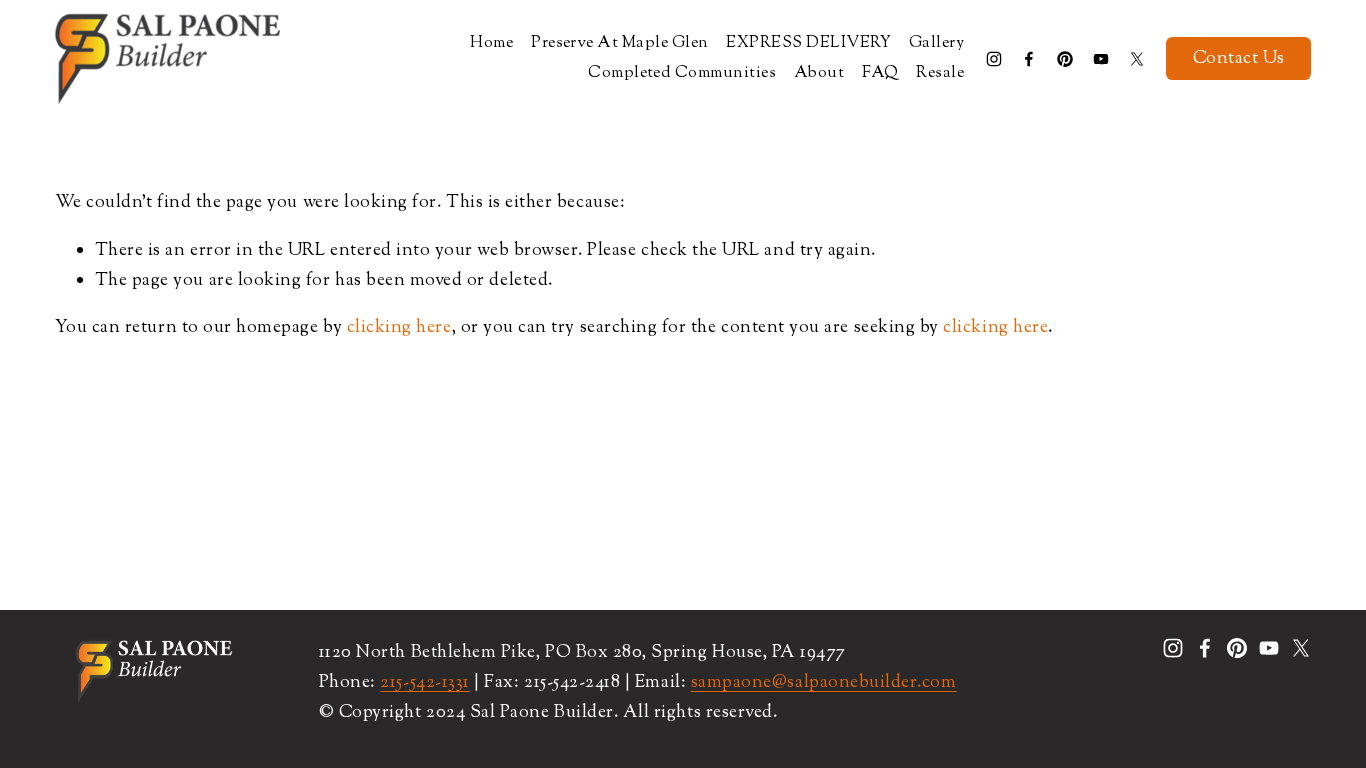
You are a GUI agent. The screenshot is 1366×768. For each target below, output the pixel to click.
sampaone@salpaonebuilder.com (824, 682)
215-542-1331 (424, 682)
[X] (1137, 59)
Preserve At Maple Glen (620, 43)
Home (491, 43)
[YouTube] (1101, 59)
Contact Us (1239, 58)
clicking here (399, 327)
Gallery (936, 43)
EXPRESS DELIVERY (808, 43)
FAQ (880, 73)
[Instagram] (994, 59)
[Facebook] (1029, 59)
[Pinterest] (1065, 59)
